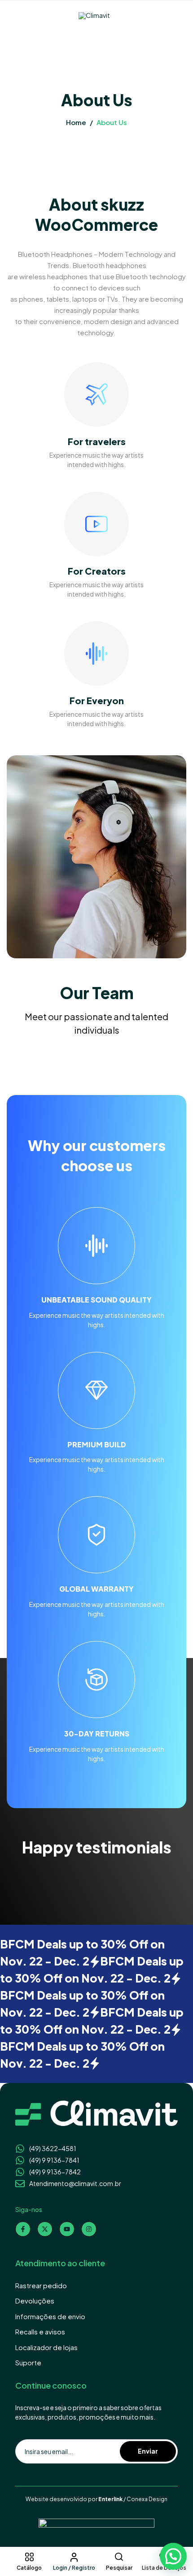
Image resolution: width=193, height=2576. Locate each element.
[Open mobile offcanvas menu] (11, 16)
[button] (173, 2556)
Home (76, 122)
